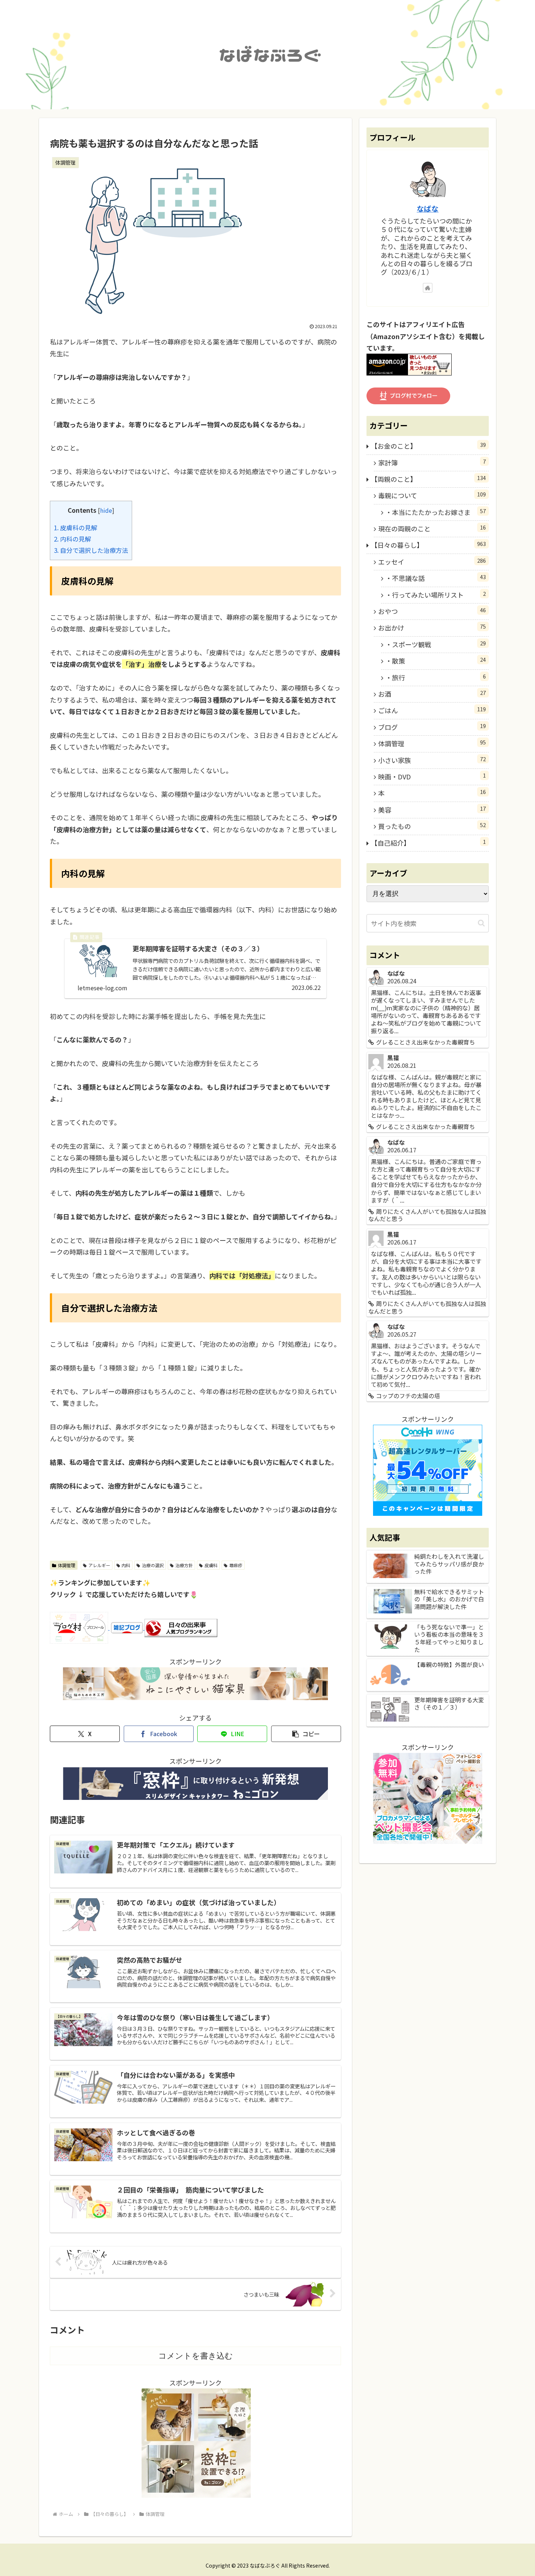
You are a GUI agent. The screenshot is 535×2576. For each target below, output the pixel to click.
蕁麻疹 (236, 1565)
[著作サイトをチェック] (428, 288)
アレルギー (99, 1565)
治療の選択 (153, 1565)
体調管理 (67, 1565)
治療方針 (184, 1565)
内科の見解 (72, 539)
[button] (306, 1734)
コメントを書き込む (196, 2356)
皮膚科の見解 (76, 528)
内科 (126, 1565)
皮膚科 (211, 1565)
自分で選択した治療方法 (91, 550)
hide (106, 510)
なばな (428, 209)
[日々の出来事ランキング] (181, 1627)
